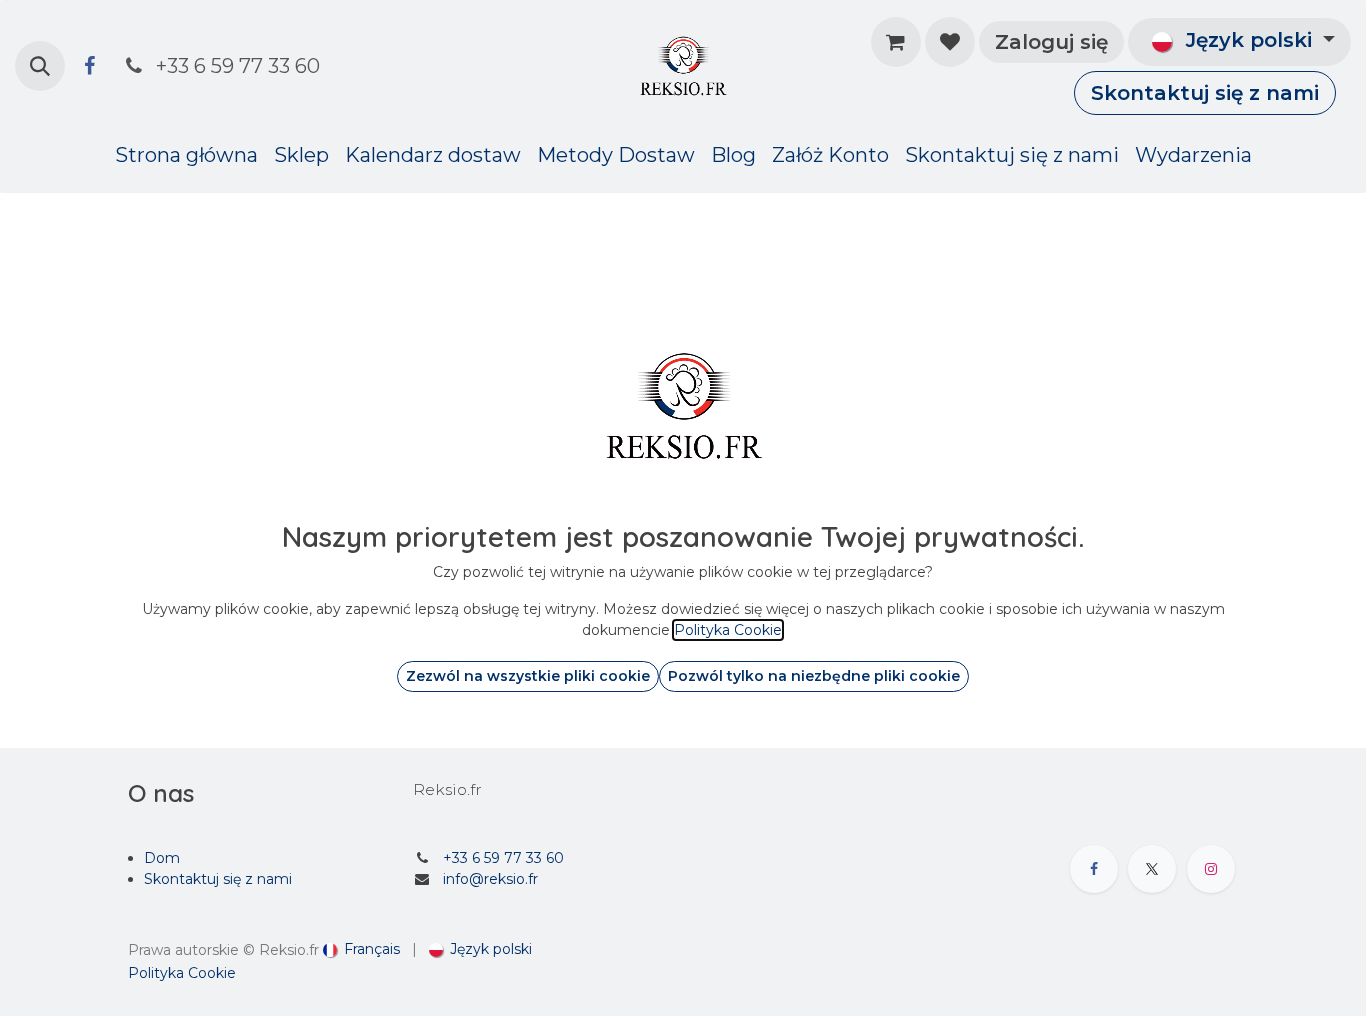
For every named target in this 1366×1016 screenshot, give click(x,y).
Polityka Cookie (182, 973)
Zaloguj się (1051, 42)
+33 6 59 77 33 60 (503, 858)
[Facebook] (89, 66)
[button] (40, 66)
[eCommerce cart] (896, 42)
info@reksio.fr (490, 879)
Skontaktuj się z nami (1205, 93)
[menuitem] (186, 155)
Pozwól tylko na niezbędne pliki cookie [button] (814, 676)
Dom (162, 858)
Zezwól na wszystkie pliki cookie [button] (528, 676)
